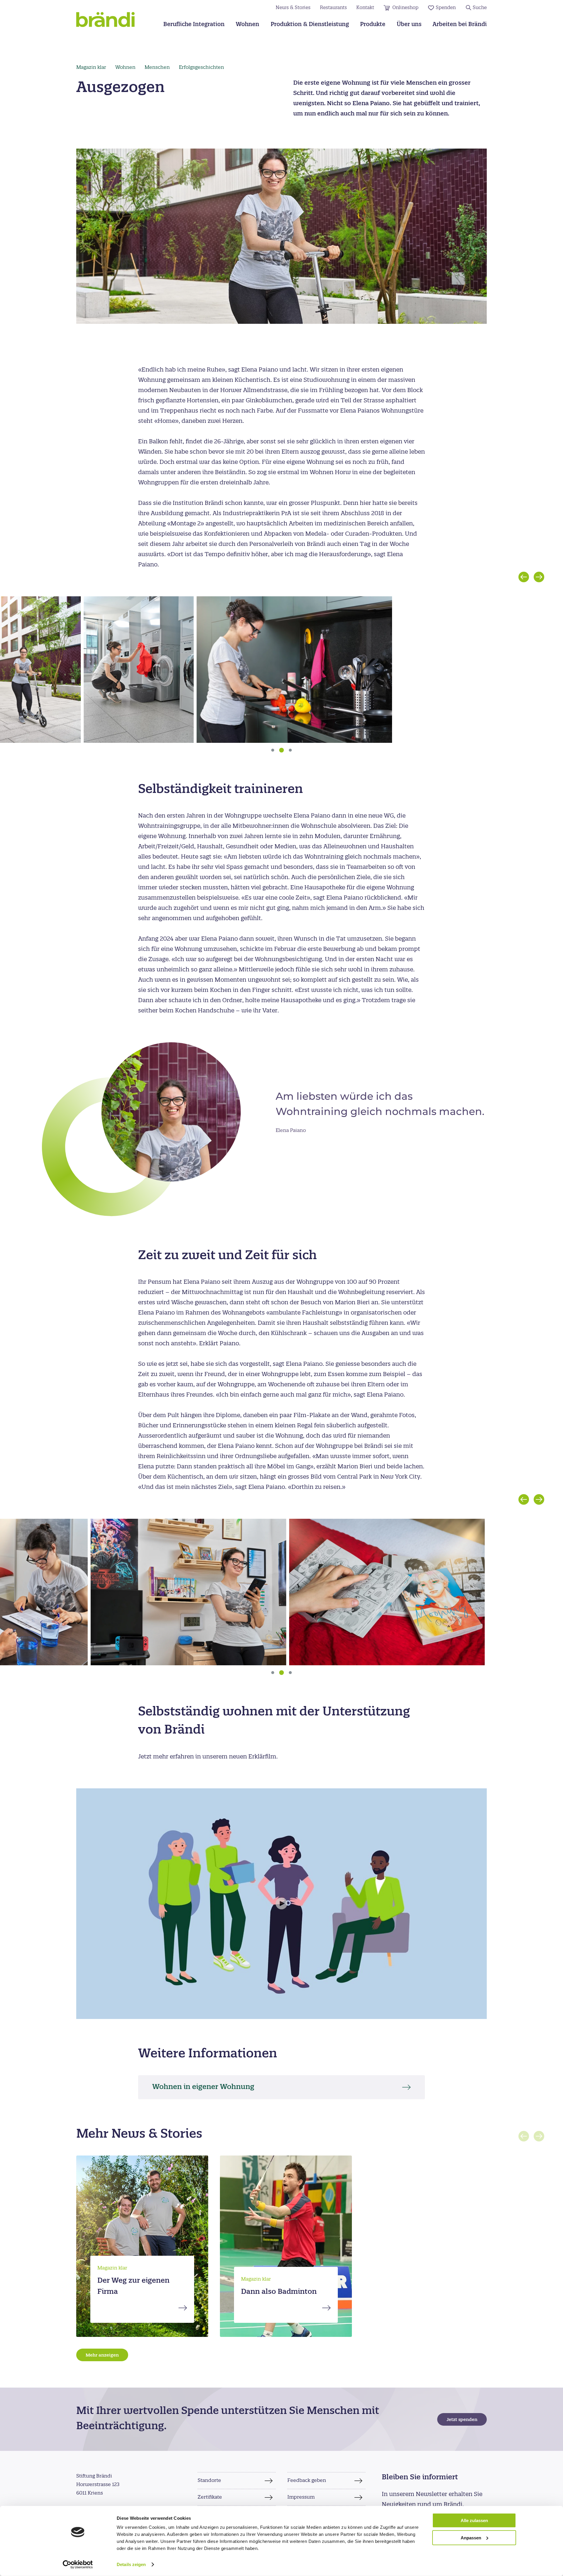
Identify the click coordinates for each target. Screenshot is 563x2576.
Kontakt (365, 8)
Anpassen (471, 2538)
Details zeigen (131, 2564)
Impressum (301, 2497)
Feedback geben (307, 2480)
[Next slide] (539, 577)
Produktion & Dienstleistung (310, 25)
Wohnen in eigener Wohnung (203, 2087)
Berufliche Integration (194, 25)
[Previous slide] (524, 577)
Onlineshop (405, 8)
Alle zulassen (474, 2520)
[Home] (105, 19)
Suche (480, 8)
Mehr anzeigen (102, 2355)
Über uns (409, 25)
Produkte (373, 25)
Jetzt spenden (462, 2420)
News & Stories (293, 8)
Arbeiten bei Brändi (460, 25)
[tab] (273, 750)
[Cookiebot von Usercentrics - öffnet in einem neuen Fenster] (78, 2565)
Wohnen (247, 25)
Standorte (209, 2480)
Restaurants (333, 8)
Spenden (446, 8)
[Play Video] (281, 1904)
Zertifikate (210, 2497)
